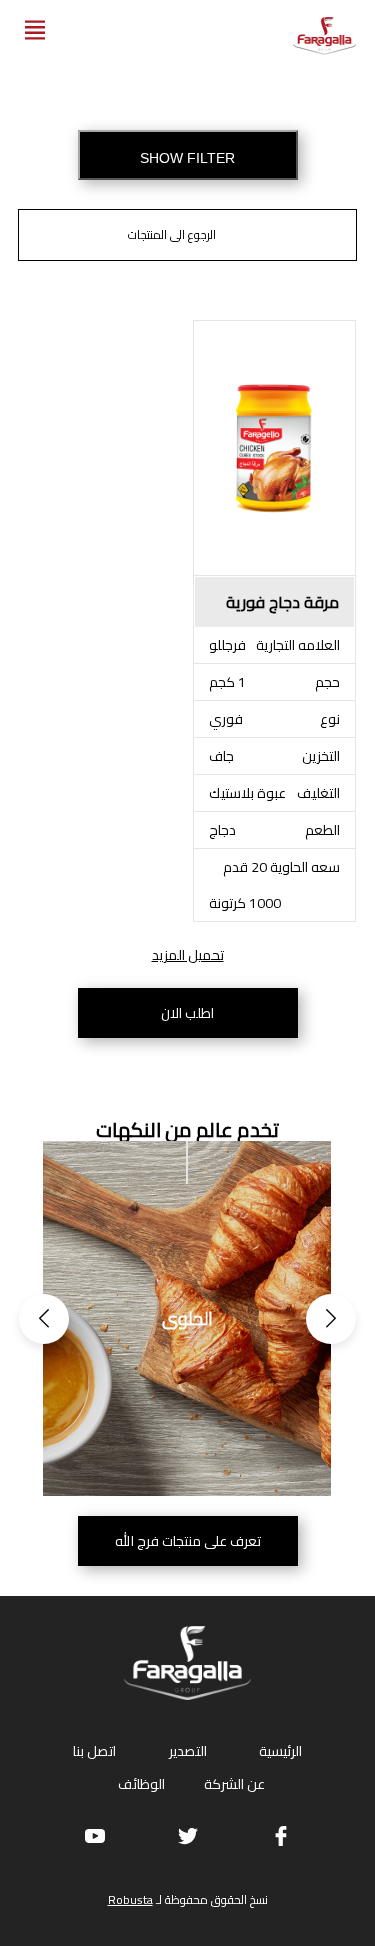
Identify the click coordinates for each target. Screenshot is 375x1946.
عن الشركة (234, 1784)
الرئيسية (280, 1751)
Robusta (130, 1900)
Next (331, 1319)
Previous (44, 1319)
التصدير (188, 1751)
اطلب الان (187, 1013)
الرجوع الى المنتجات (172, 234)
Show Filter (187, 158)
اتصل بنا (94, 1751)
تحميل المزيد (188, 955)
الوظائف (141, 1784)
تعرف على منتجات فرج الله (188, 1541)
